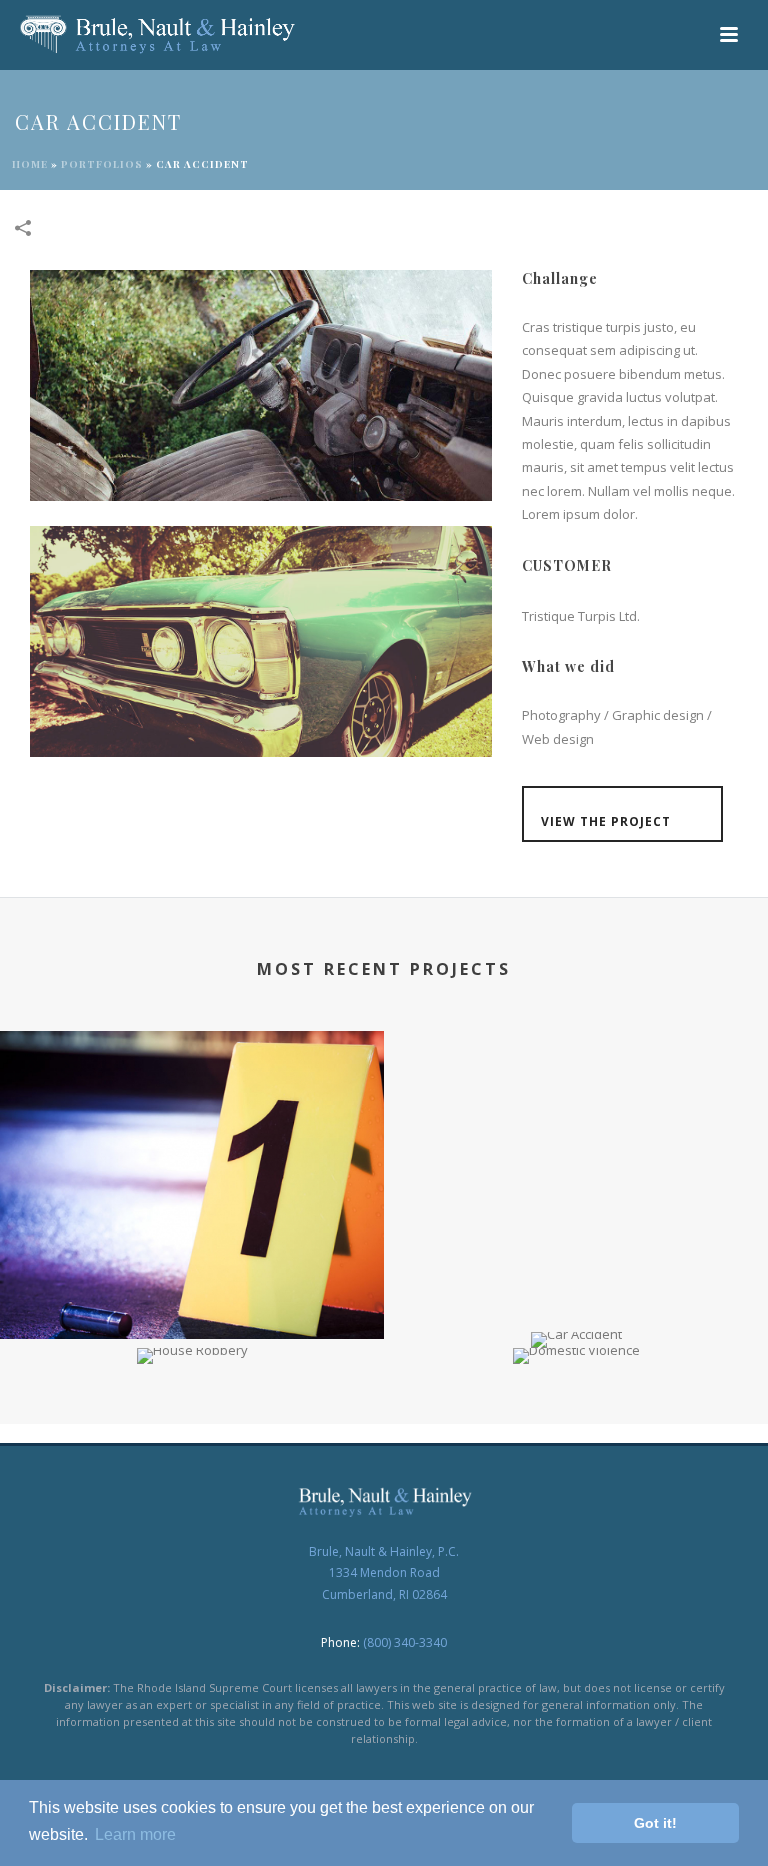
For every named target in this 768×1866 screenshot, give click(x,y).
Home (30, 164)
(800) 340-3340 (405, 1642)
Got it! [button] (655, 1823)
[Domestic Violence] (576, 1418)
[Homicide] (192, 1114)
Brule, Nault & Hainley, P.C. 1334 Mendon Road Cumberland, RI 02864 (384, 1573)
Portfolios (102, 164)
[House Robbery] (192, 1418)
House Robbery (192, 1332)
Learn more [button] (135, 1834)
